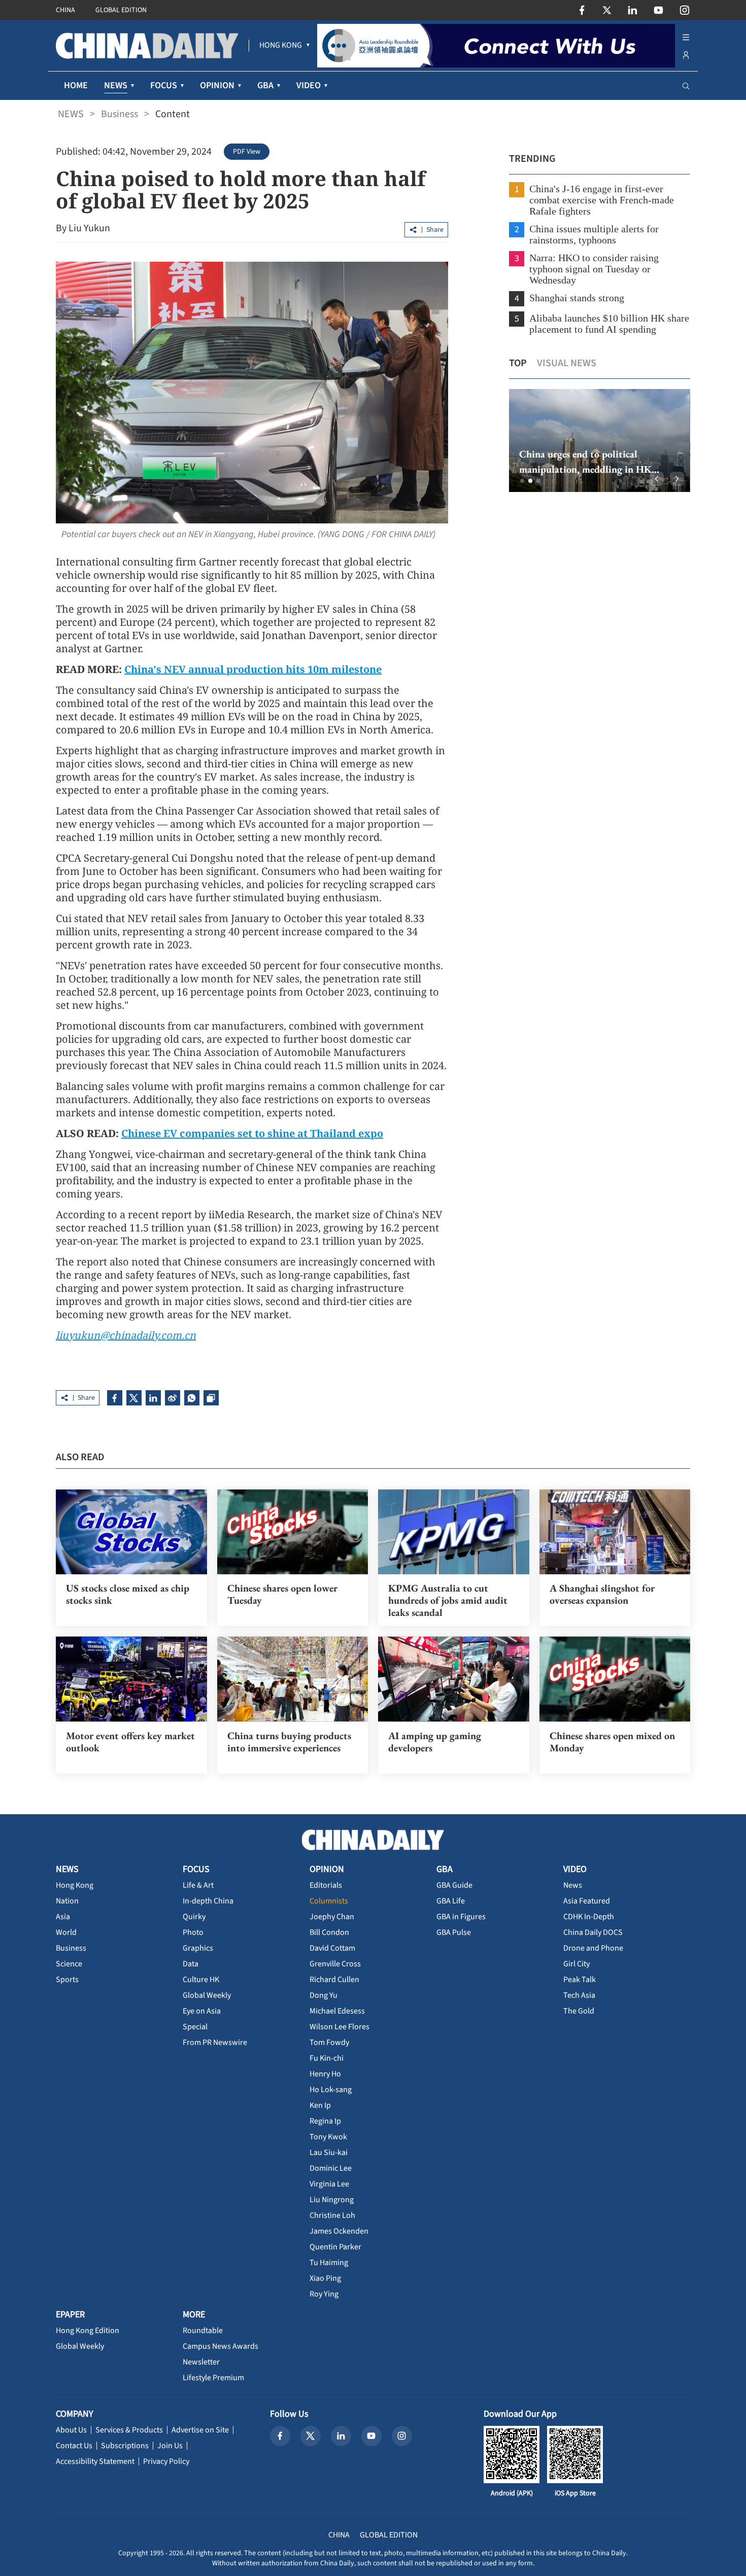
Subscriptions (125, 2446)
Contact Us (74, 2446)
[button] (522, 481)
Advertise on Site (200, 2430)
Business (120, 114)
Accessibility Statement (95, 2461)
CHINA (65, 10)
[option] (599, 440)
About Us (71, 2430)
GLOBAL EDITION (121, 10)
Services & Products (129, 2430)
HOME (76, 85)
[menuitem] (281, 46)
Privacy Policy (166, 2461)
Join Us (170, 2446)
